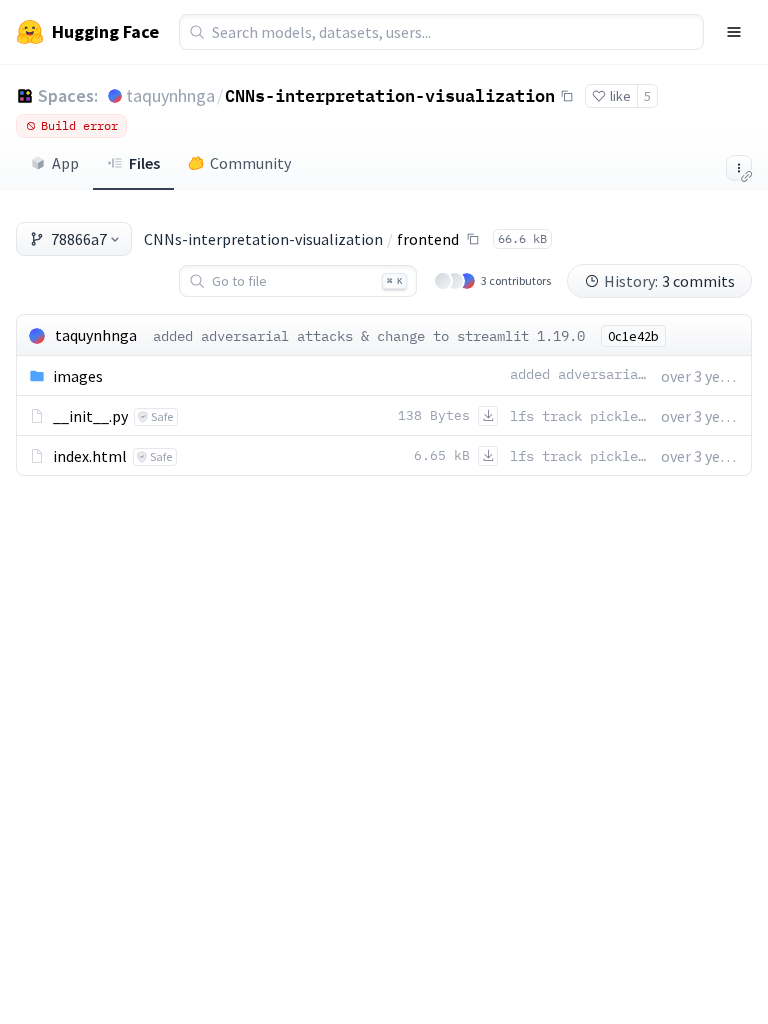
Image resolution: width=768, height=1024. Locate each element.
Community (250, 163)
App (65, 163)
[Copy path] (473, 239)
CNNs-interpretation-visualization (390, 95)
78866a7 (79, 239)
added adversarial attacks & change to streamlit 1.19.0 (369, 336)
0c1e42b (633, 336)
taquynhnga (170, 95)
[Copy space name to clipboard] (567, 96)
